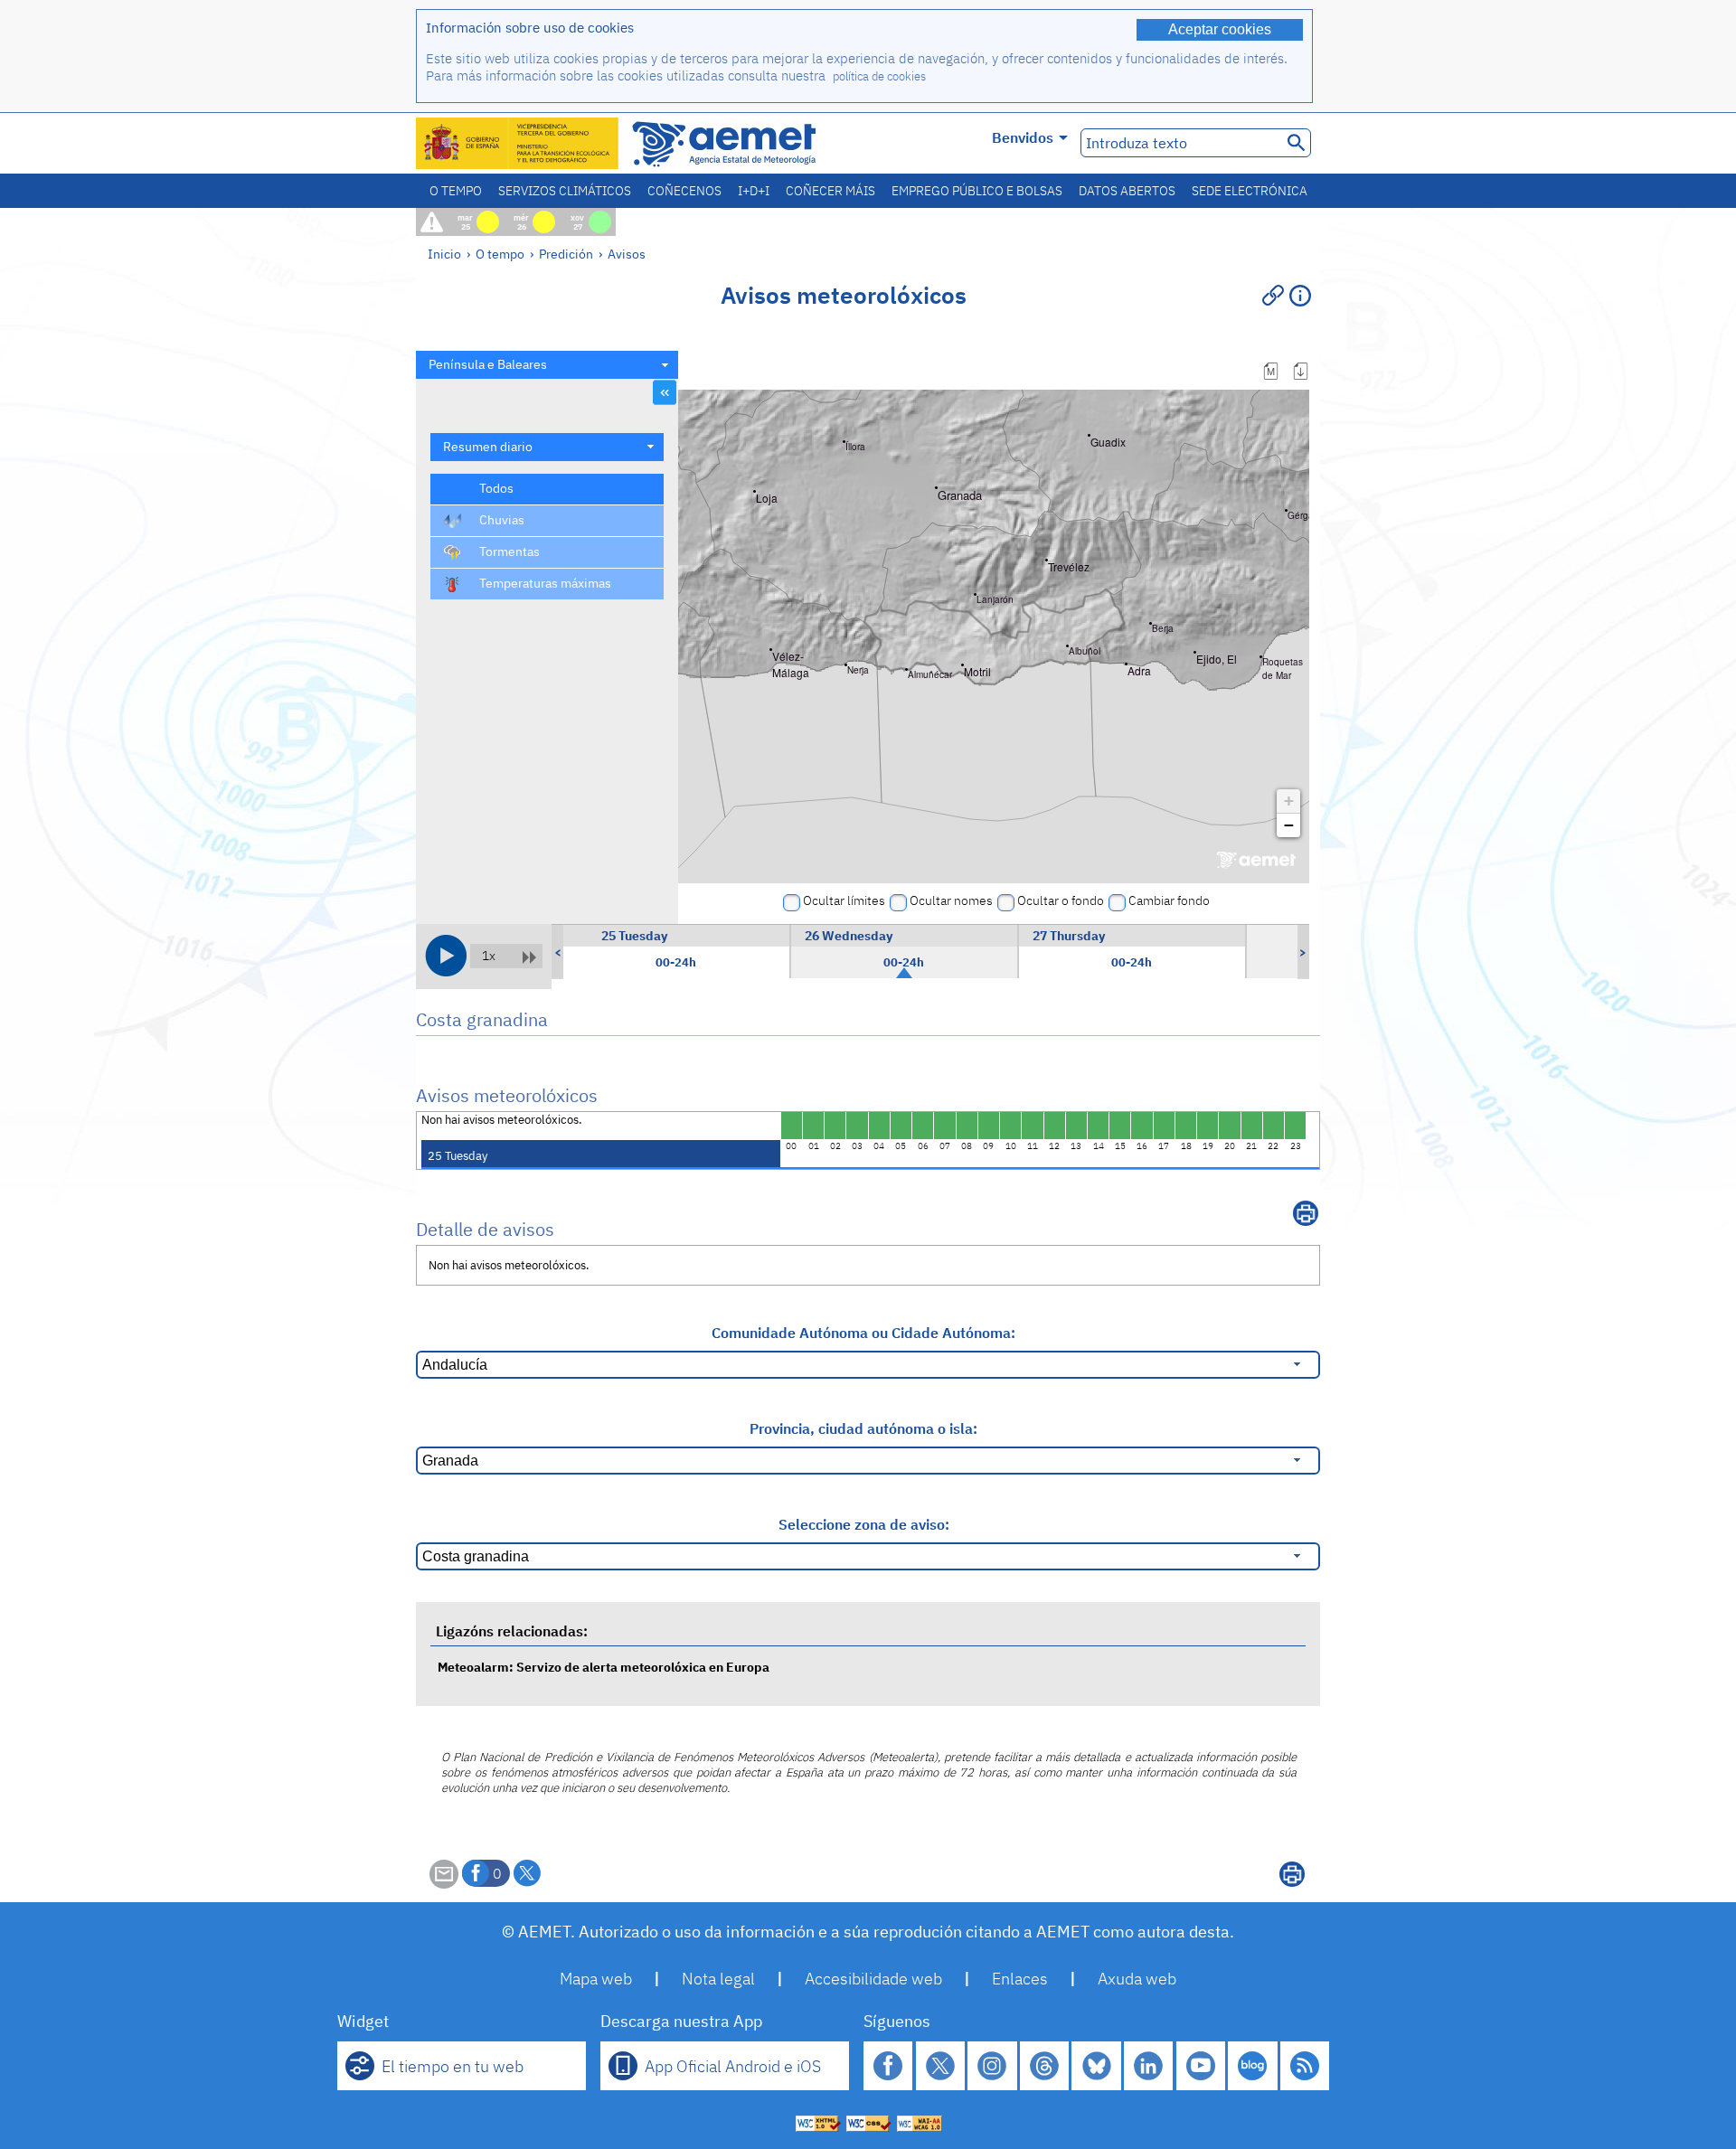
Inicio (444, 254)
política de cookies (879, 76)
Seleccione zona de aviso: (864, 1524)
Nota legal (718, 1979)
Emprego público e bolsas (977, 191)
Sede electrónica (1250, 191)
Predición (566, 254)
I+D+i (754, 191)
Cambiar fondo (1169, 900)
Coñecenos (684, 191)
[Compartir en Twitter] (527, 1873)
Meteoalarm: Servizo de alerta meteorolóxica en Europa (604, 1667)
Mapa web (596, 1979)
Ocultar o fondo (1061, 900)
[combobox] (547, 365)
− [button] (1289, 825)
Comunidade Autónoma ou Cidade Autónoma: (863, 1333)
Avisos (627, 254)
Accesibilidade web (873, 1979)
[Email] (444, 1883)
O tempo (456, 191)
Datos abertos (1127, 191)
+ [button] (1289, 801)
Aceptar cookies (1220, 29)
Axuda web (1137, 1979)
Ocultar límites (844, 900)
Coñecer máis (830, 191)
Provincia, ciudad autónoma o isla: (863, 1428)
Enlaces (1020, 1979)
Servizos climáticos (565, 191)
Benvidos (1023, 137)
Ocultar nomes (951, 900)
